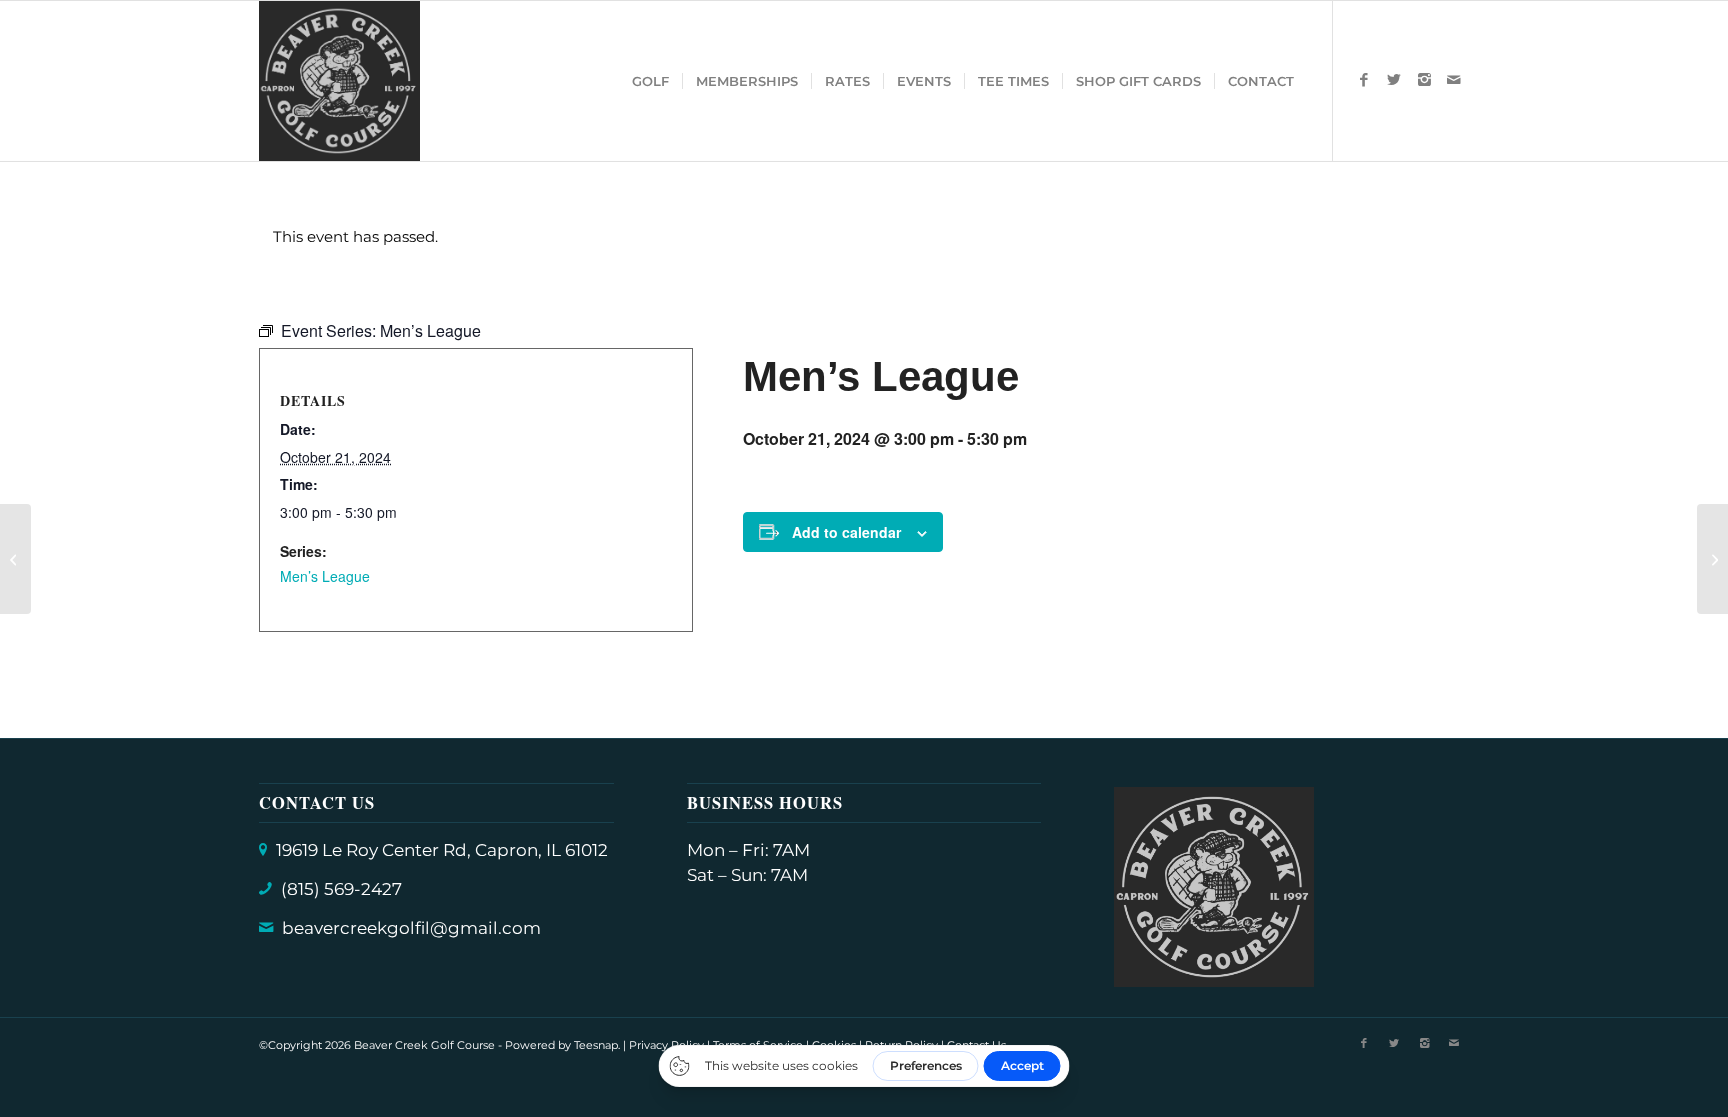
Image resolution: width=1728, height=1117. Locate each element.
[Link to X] (1394, 80)
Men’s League (325, 576)
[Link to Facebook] (1364, 80)
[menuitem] (650, 81)
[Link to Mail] (1454, 80)
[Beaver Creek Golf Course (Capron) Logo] (339, 81)
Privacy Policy (666, 1045)
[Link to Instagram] (1424, 80)
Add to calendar (846, 532)
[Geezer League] (15, 559)
